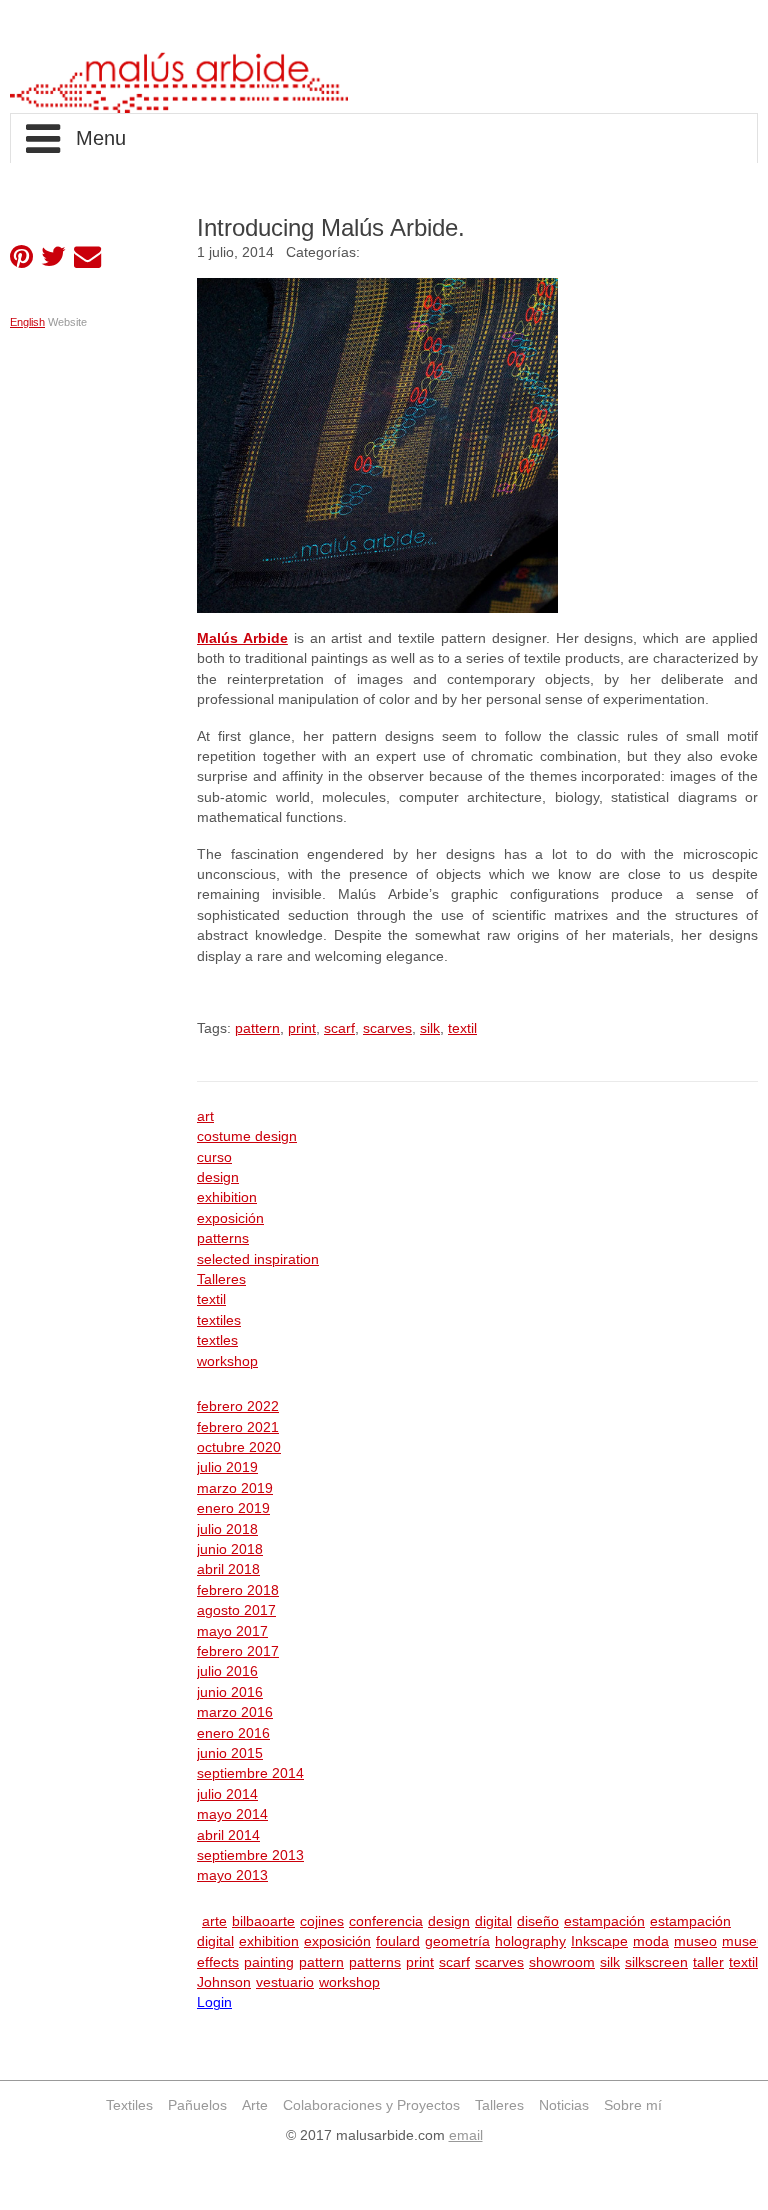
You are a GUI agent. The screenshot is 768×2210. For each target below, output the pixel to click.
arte (214, 1921)
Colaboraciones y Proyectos (371, 2105)
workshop (227, 1361)
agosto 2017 (236, 1610)
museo (695, 1941)
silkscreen (656, 1962)
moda (651, 1941)
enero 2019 (233, 1508)
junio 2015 (230, 1753)
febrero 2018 (238, 1590)
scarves (387, 1028)
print (302, 1028)
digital (493, 1921)
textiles (219, 1320)
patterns (223, 1238)
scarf (339, 1028)
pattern (257, 1028)
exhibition (227, 1197)
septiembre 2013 (250, 1855)
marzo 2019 (235, 1488)
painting (269, 1962)
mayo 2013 (232, 1875)
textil (462, 1028)
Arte (255, 2105)
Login (214, 2002)
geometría (457, 1941)
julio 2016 (227, 1671)
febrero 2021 (238, 1427)
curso (214, 1157)
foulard (398, 1941)
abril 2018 (228, 1569)
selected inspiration (258, 1259)
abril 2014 (228, 1835)
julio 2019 (227, 1467)
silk (430, 1028)
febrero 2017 (238, 1651)
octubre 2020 (239, 1447)
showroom (562, 1962)
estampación (604, 1921)
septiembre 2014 (250, 1773)
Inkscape (599, 1941)
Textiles (129, 2105)
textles (217, 1340)
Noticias (564, 2105)
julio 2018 (227, 1529)
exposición (230, 1218)
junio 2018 (230, 1549)
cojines (322, 1921)
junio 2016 (230, 1692)
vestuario (285, 1982)
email (466, 2135)
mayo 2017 (232, 1631)
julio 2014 (227, 1794)
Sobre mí (633, 2105)
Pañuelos (197, 2105)
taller (708, 1962)
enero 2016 (233, 1733)
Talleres (221, 1279)
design (218, 1177)
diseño (538, 1921)
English (27, 322)
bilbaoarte (263, 1921)
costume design (247, 1136)
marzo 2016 (235, 1712)
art (205, 1116)
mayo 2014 (232, 1814)
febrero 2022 (238, 1406)
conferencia (386, 1921)
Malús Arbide (242, 638)
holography (530, 1941)
